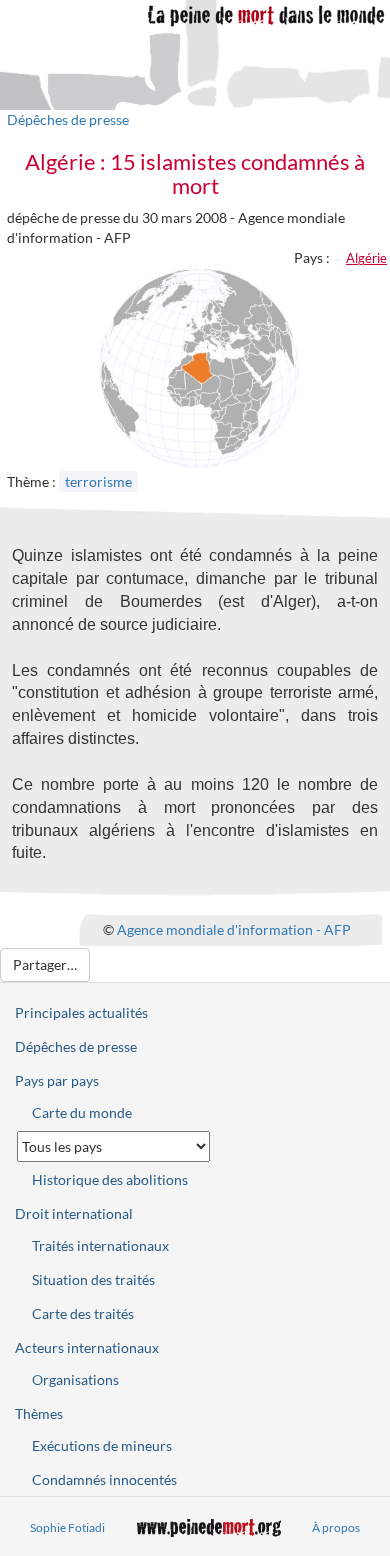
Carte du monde (82, 1112)
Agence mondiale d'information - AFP (234, 929)
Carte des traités (83, 1313)
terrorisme (98, 481)
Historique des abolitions (110, 1179)
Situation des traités (93, 1279)
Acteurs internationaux (87, 1347)
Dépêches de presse (68, 119)
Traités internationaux (100, 1245)
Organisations (75, 1379)
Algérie (366, 258)
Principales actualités (81, 1012)
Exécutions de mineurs (102, 1445)
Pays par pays (57, 1080)
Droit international (74, 1213)
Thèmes (39, 1413)
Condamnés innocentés (104, 1479)
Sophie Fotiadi (67, 1527)
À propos (336, 1527)
